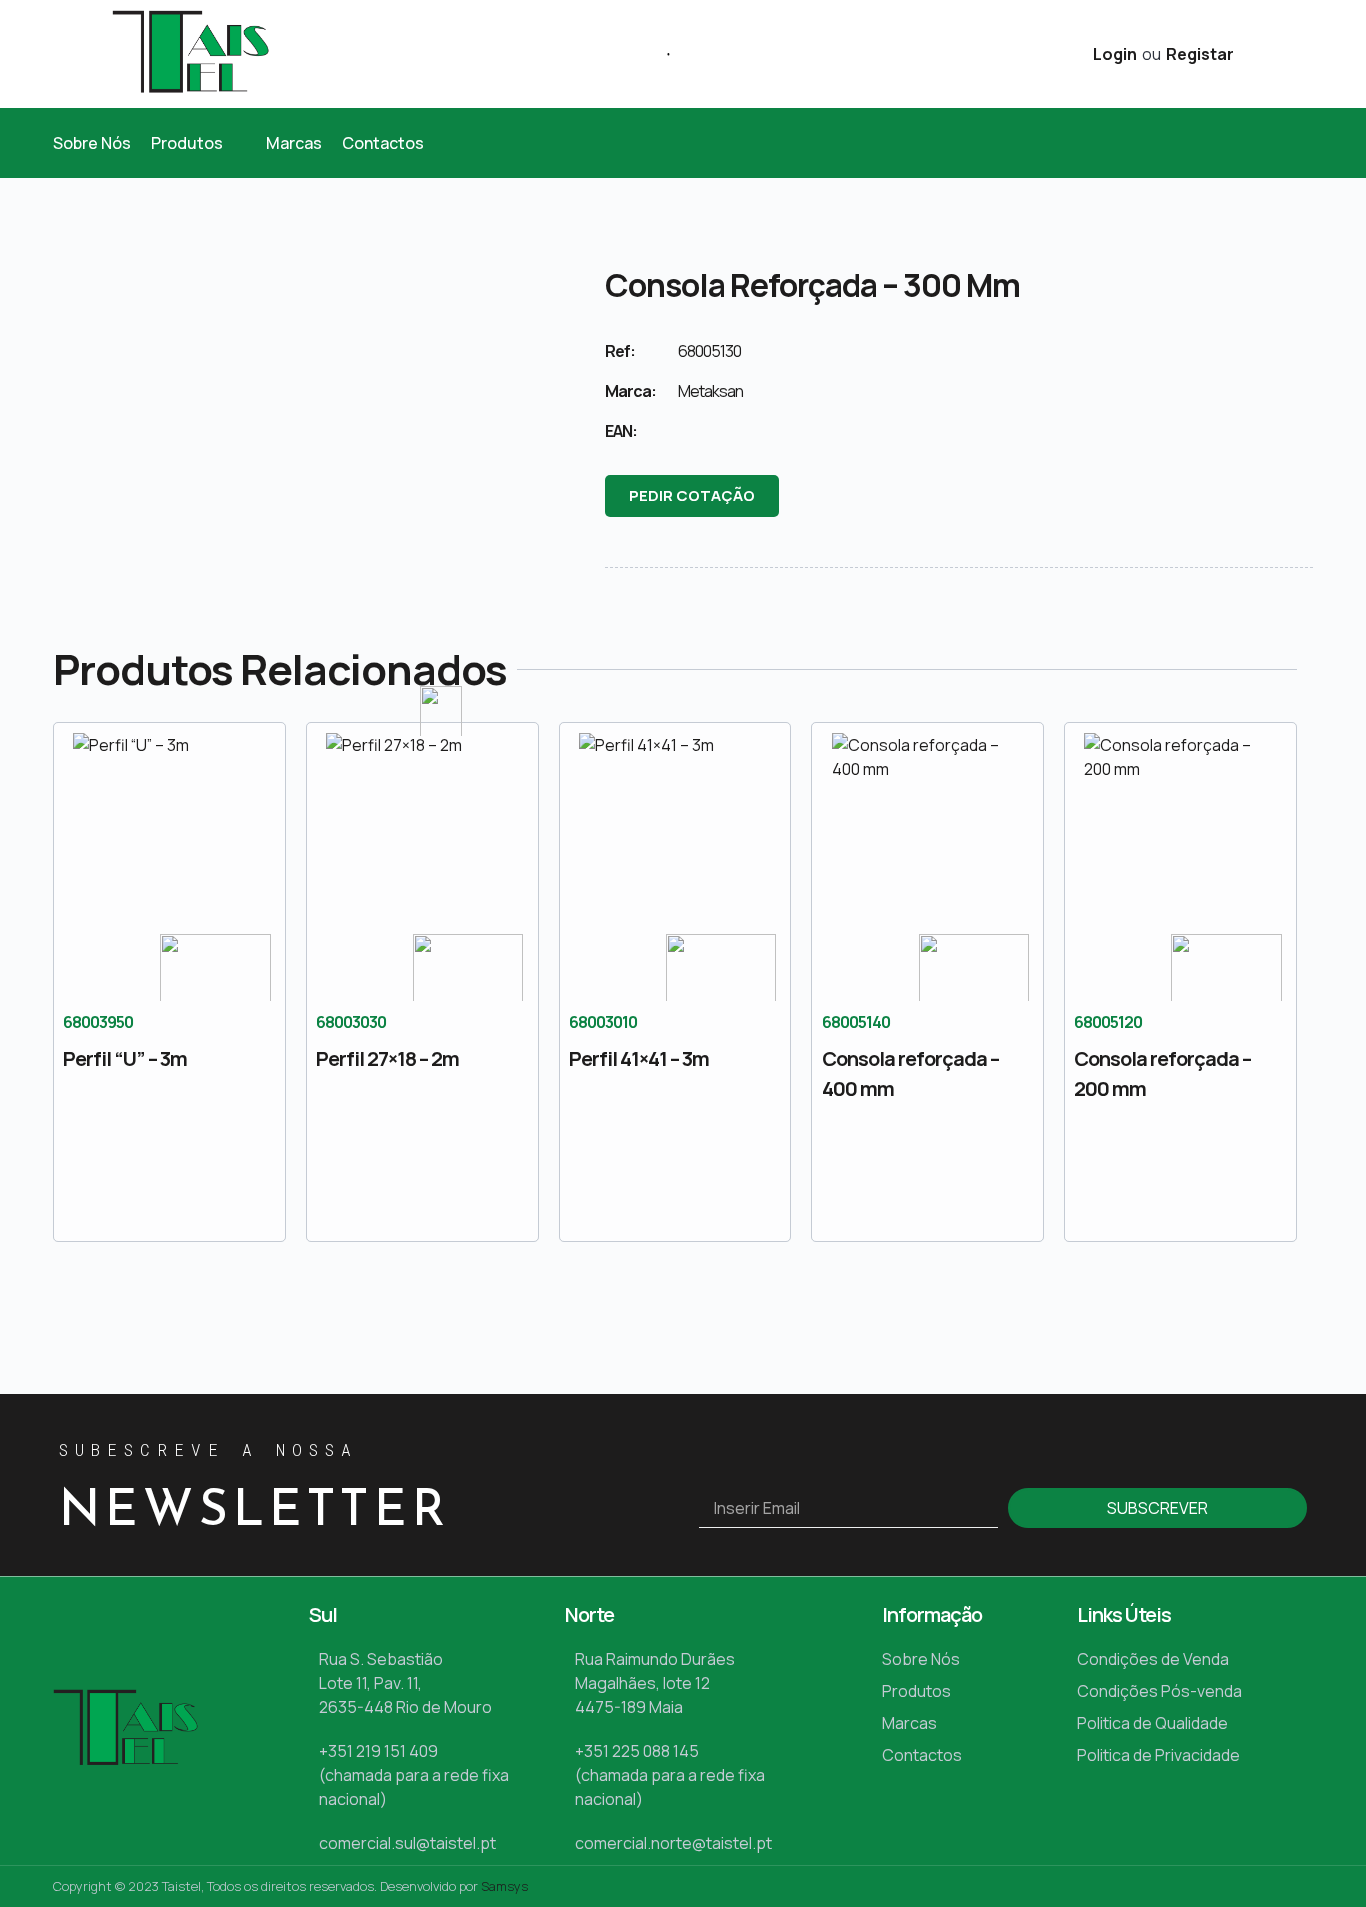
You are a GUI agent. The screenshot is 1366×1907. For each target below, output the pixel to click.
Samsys (504, 1886)
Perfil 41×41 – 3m (639, 1058)
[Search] (661, 54)
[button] (198, 143)
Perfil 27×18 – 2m (387, 1058)
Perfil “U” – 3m (125, 1058)
